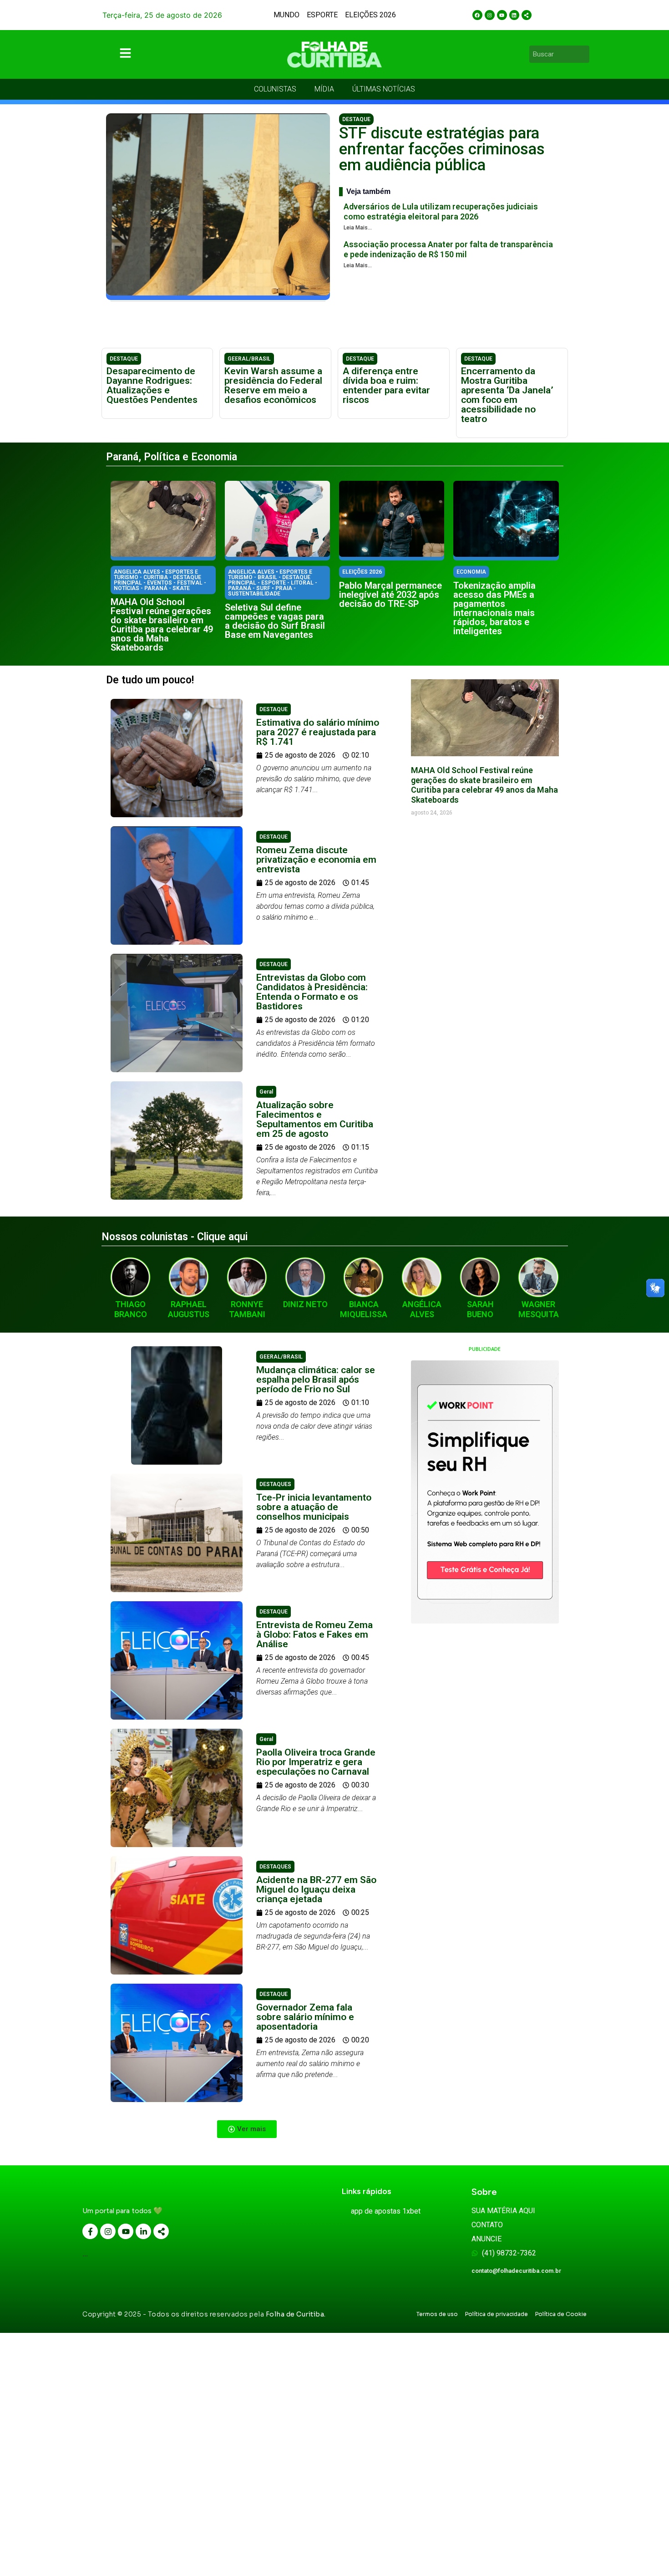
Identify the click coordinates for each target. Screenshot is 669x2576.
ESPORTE (322, 15)
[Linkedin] (514, 15)
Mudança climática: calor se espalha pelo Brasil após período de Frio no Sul (316, 1380)
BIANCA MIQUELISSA (364, 1309)
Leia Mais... (358, 228)
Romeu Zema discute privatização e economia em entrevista (316, 860)
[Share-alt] (527, 15)
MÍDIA (324, 89)
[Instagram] (490, 15)
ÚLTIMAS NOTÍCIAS (384, 89)
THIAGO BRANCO (131, 1309)
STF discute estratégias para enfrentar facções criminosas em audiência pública (442, 149)
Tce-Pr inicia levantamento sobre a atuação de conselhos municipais (314, 1507)
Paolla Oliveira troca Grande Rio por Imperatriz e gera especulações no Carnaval (316, 1762)
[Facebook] (477, 15)
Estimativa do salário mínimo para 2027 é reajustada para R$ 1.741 (318, 732)
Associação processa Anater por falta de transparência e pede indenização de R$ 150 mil (448, 249)
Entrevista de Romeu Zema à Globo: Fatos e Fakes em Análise (314, 1634)
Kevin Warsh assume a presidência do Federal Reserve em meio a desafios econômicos (273, 385)
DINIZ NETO (305, 1304)
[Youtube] (502, 15)
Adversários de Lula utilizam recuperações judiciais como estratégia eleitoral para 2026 (441, 211)
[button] (247, 2129)
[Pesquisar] (584, 54)
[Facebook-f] (90, 2231)
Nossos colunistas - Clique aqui (175, 1237)
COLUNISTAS (275, 89)
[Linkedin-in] (143, 2231)
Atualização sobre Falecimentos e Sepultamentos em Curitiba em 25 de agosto (315, 1119)
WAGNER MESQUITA (539, 1309)
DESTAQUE (356, 119)
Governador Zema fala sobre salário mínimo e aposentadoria (305, 2017)
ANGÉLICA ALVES (422, 1309)
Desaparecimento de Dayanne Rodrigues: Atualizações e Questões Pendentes (152, 385)
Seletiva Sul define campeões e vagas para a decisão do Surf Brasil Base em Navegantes (275, 621)
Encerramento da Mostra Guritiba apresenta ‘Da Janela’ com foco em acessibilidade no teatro (507, 395)
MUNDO (286, 15)
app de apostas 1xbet (386, 2211)
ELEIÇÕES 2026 (370, 15)
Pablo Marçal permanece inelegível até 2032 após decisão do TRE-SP (390, 595)
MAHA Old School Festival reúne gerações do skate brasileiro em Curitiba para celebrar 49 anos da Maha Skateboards (162, 625)
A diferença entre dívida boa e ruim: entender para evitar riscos (386, 385)
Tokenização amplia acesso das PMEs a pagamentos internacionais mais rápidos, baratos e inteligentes (494, 608)
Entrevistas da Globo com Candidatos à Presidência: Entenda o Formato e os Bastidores (312, 992)
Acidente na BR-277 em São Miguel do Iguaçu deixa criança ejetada (316, 1889)
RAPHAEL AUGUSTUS (189, 1309)
